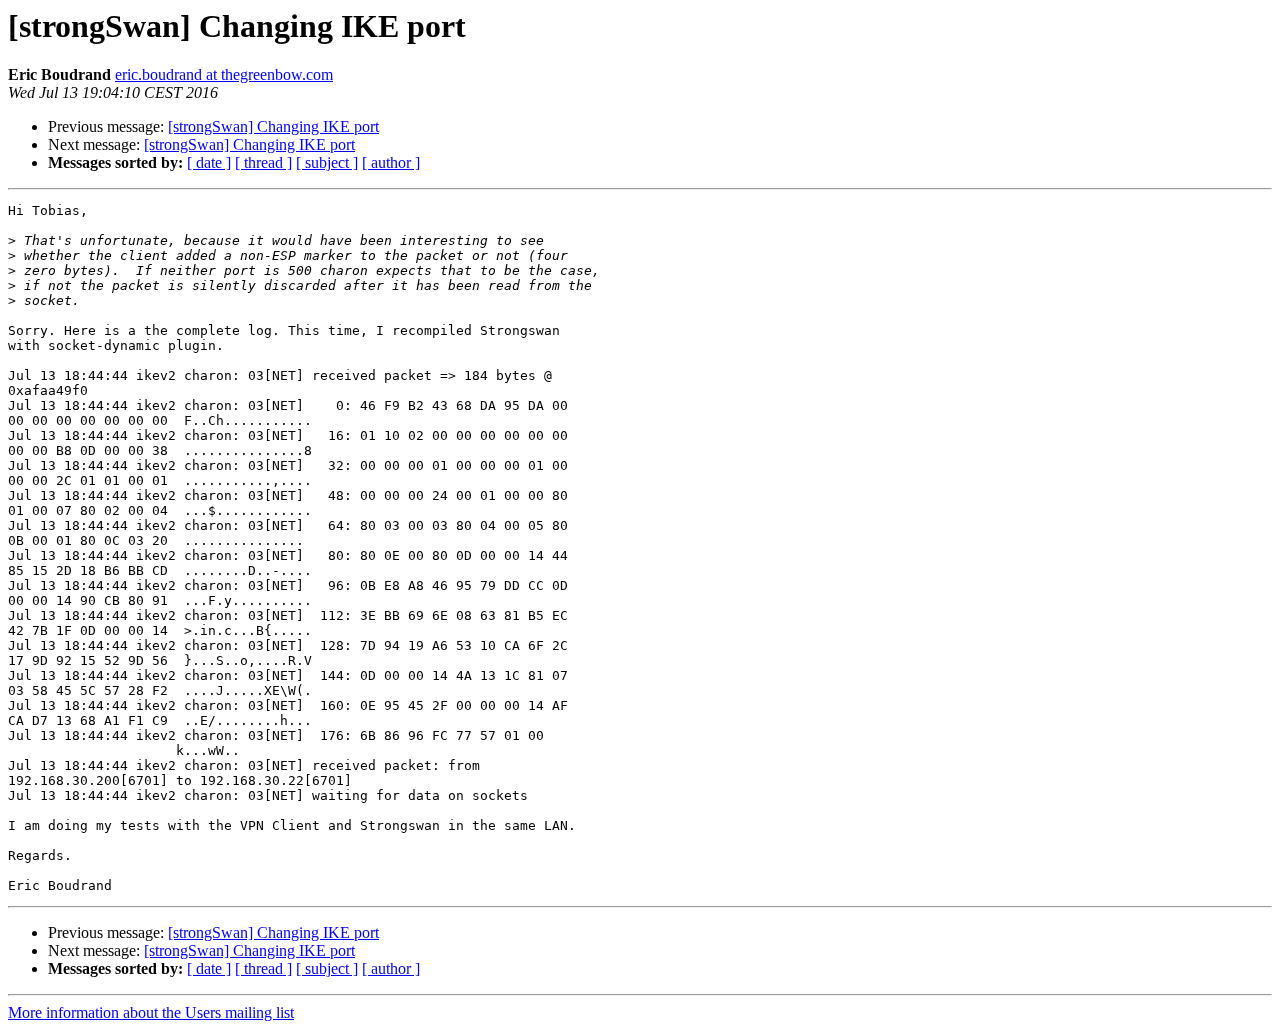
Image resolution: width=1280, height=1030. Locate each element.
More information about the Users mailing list (151, 1012)
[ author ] (391, 162)
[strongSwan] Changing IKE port (273, 126)
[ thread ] (263, 162)
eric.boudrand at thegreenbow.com (224, 74)
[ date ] (209, 162)
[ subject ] (327, 162)
